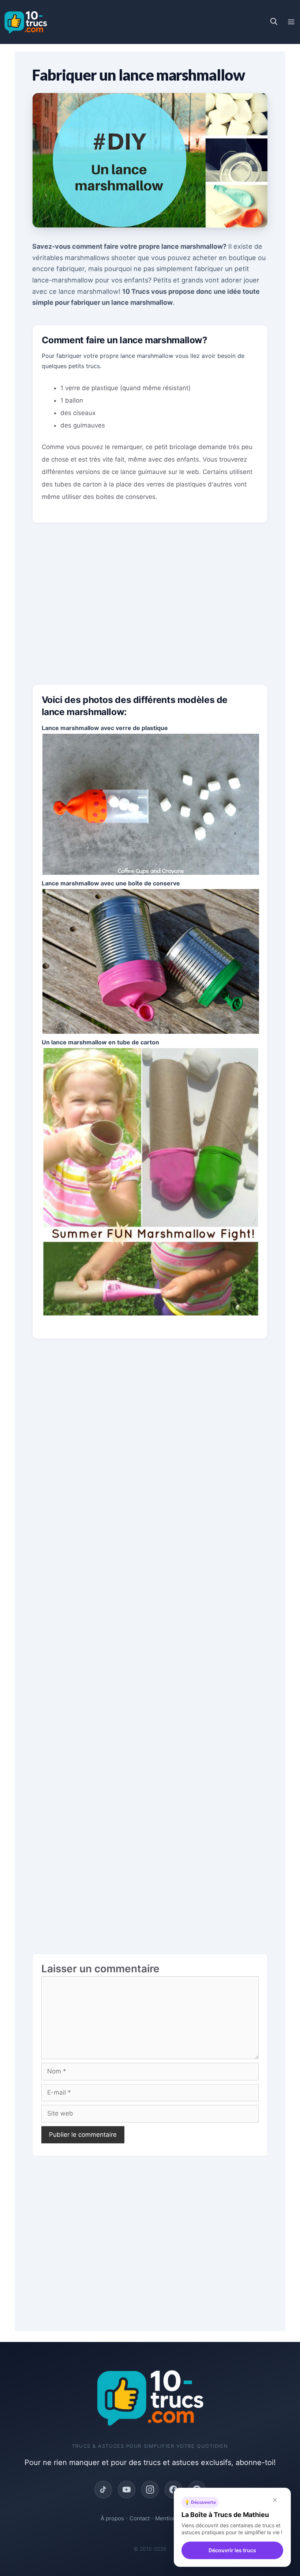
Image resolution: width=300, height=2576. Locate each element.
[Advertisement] (150, 610)
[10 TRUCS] (26, 22)
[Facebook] (173, 2490)
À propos (112, 2518)
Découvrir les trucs (232, 2550)
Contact (140, 2518)
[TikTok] (103, 2490)
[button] (274, 22)
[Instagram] (150, 2490)
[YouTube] (127, 2490)
